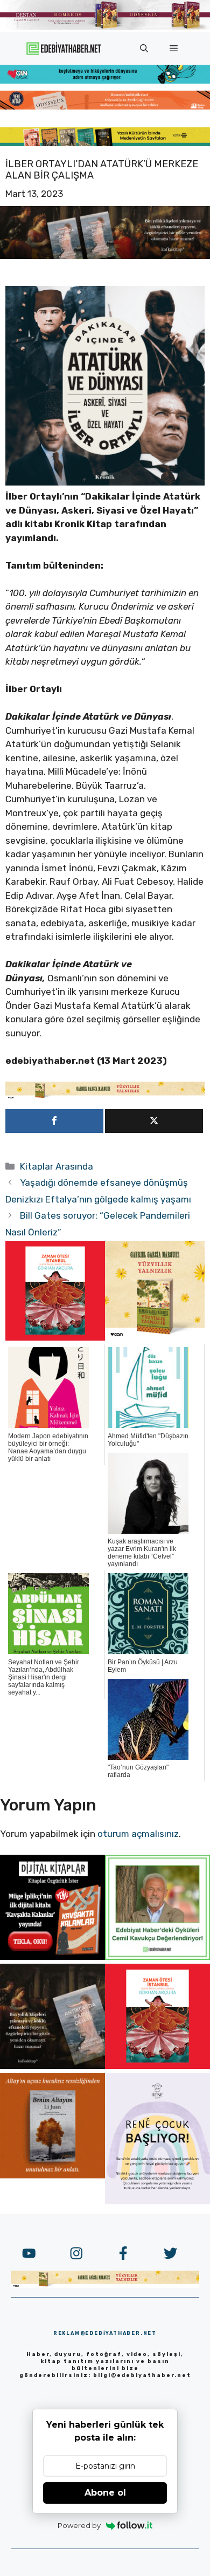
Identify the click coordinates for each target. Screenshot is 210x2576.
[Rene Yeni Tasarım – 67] (157, 2201)
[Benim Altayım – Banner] (52, 2175)
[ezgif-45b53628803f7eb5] (105, 80)
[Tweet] (154, 1121)
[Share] (54, 1121)
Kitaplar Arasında (57, 1166)
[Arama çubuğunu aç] (144, 49)
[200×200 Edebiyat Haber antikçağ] (52, 2066)
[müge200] (52, 1957)
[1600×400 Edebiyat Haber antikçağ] (105, 256)
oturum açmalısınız (138, 1834)
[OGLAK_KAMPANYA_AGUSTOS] (55, 1337)
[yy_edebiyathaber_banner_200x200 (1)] (155, 1337)
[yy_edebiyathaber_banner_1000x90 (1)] (105, 1096)
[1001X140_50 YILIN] (105, 27)
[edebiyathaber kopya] (105, 106)
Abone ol (105, 2493)
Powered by (79, 2525)
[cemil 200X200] (157, 1957)
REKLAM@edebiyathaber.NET (105, 2333)
